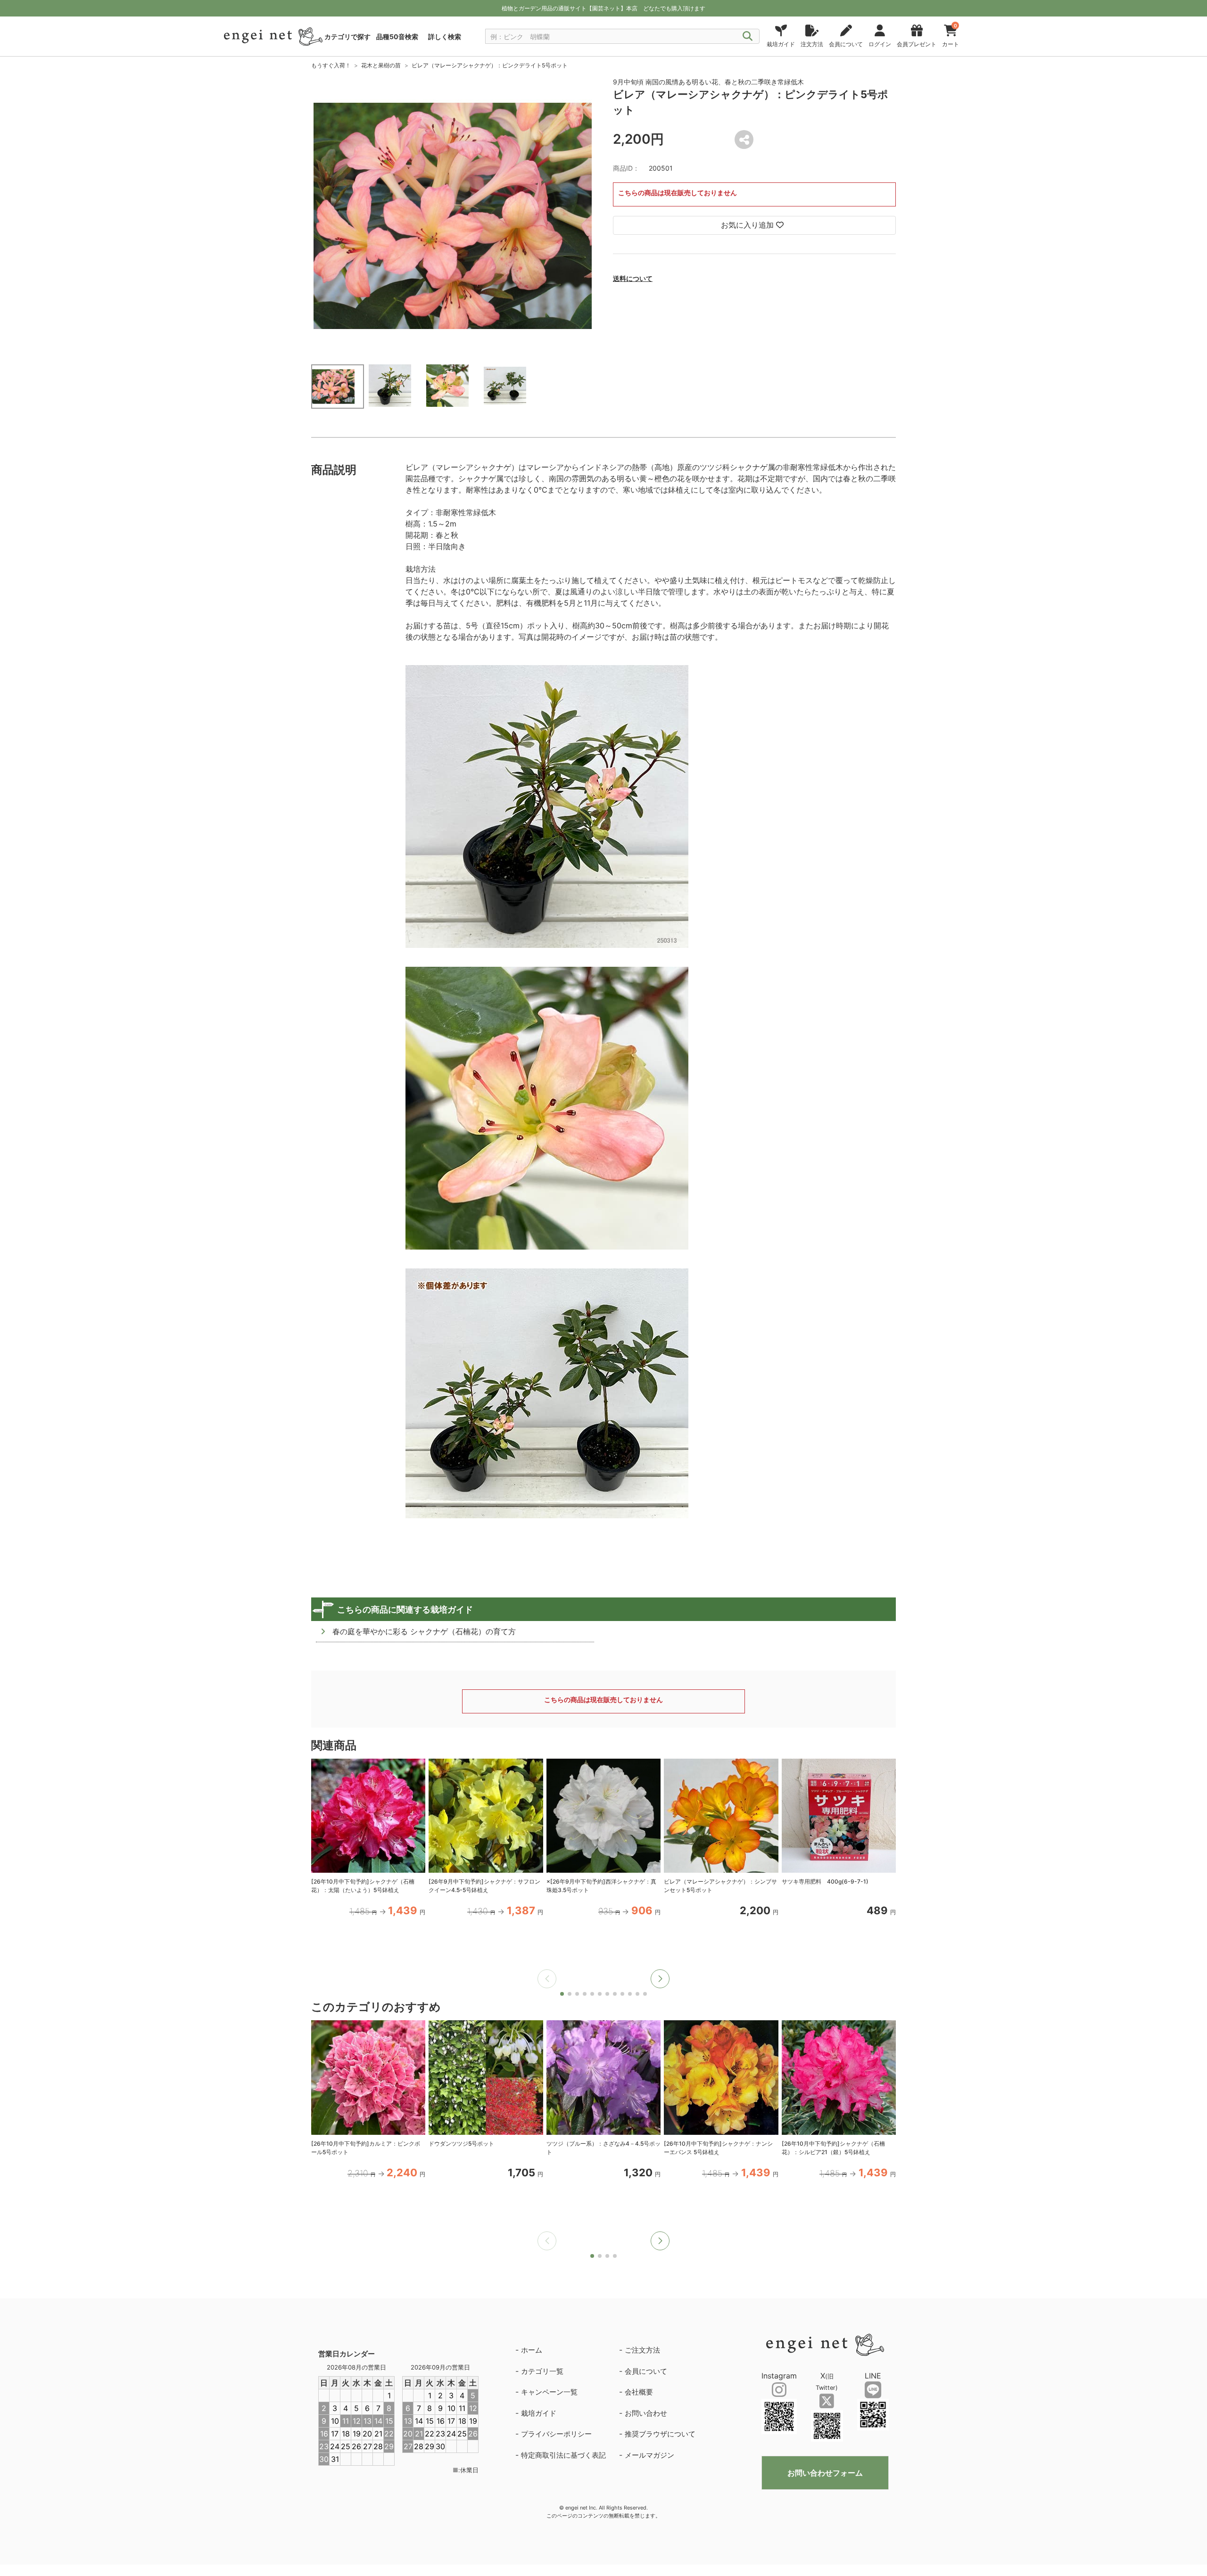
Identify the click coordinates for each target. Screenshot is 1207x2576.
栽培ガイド (539, 2413)
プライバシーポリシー (556, 2434)
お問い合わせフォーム (825, 2473)
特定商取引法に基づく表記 (563, 2455)
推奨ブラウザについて (660, 2434)
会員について (646, 2371)
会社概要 (639, 2392)
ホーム (532, 2350)
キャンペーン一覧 (549, 2392)
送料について (633, 278)
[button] (660, 1979)
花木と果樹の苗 (381, 65)
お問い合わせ (646, 2413)
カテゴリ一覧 (542, 2371)
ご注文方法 (642, 2350)
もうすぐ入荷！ (331, 65)
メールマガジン (649, 2455)
